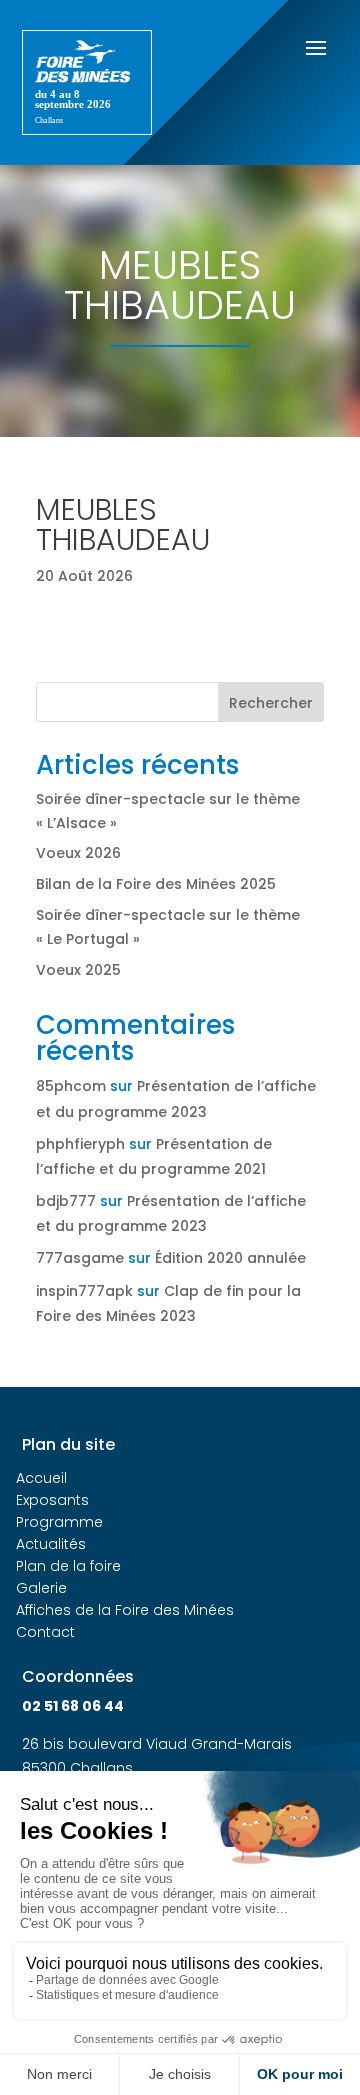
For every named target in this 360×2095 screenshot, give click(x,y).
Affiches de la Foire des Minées (125, 1610)
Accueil (41, 1478)
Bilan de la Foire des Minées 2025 (156, 884)
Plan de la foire (68, 1566)
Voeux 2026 (78, 853)
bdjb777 (66, 1201)
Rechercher (271, 703)
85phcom (71, 1086)
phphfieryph (80, 1144)
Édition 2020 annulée (230, 1258)
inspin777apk (84, 1291)
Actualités (51, 1544)
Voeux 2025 (78, 970)
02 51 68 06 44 (73, 1706)
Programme (59, 1522)
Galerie (41, 1588)
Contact (45, 1632)
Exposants (52, 1500)
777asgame (80, 1258)
